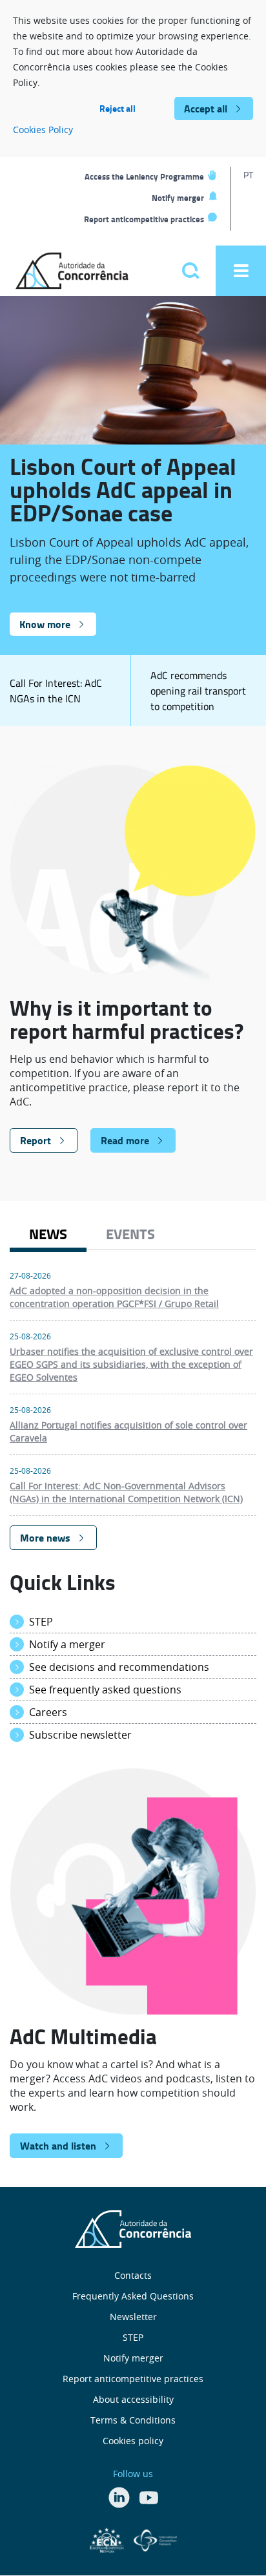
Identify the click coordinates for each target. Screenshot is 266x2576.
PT (248, 175)
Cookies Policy (43, 130)
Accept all (206, 108)
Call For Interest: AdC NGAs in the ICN (56, 691)
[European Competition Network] (108, 2539)
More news (45, 1537)
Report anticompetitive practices (144, 219)
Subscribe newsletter (80, 1735)
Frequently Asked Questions (133, 2296)
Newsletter (133, 2317)
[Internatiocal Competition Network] (155, 2539)
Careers (48, 1712)
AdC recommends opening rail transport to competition (198, 691)
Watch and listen (58, 2145)
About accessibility (133, 2399)
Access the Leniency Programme (144, 176)
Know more (45, 624)
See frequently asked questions (105, 1690)
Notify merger (178, 198)
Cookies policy (133, 2441)
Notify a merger (67, 1644)
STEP (41, 1622)
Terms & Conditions (133, 2420)
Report (36, 1140)
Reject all (118, 108)
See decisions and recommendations (119, 1667)
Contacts (133, 2275)
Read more (125, 1140)
